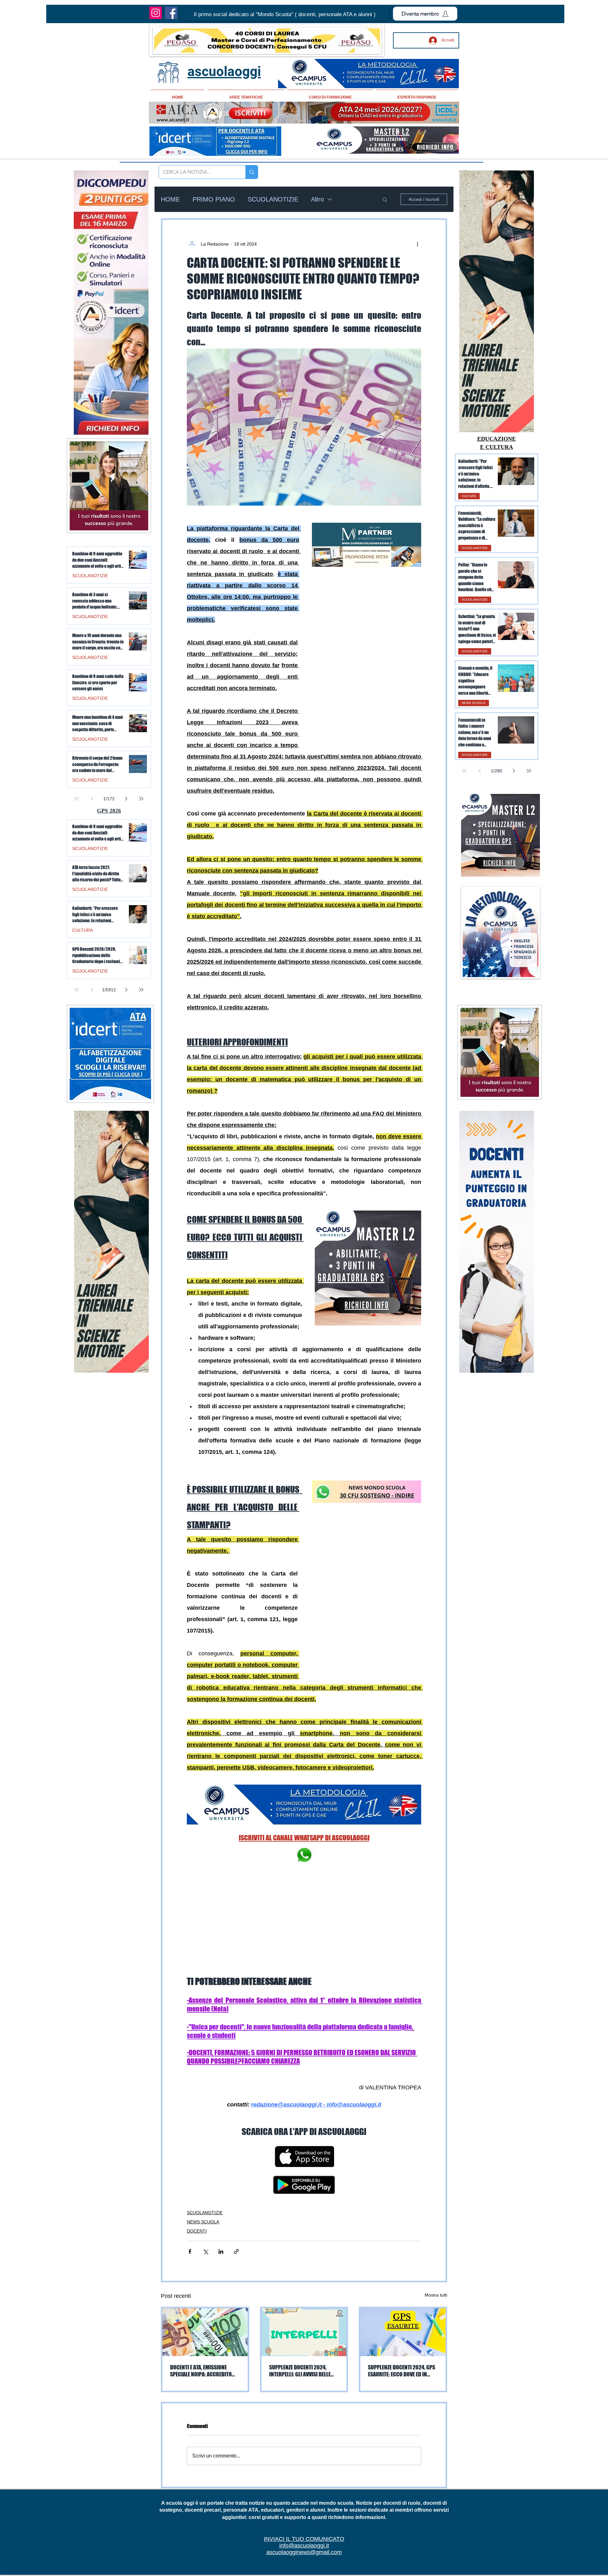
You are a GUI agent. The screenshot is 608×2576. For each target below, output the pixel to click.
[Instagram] (156, 13)
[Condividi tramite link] (236, 2173)
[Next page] (514, 771)
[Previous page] (479, 771)
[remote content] (366, 614)
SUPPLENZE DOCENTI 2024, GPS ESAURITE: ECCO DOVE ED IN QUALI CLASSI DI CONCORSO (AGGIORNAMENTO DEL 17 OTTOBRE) (402, 2292)
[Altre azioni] (417, 244)
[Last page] (529, 771)
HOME (170, 199)
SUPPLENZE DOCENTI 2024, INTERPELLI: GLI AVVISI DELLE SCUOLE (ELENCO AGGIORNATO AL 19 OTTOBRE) (302, 2292)
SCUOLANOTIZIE (273, 199)
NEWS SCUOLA (203, 2143)
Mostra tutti (436, 2216)
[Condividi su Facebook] (190, 2173)
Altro (317, 199)
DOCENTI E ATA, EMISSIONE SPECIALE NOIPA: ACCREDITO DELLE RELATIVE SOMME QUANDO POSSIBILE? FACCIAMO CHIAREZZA (205, 2292)
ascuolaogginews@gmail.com (304, 2474)
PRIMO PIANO (214, 199)
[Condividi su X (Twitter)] (205, 2173)
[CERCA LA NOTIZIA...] (252, 172)
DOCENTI (197, 2152)
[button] (285, 15)
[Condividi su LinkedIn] (221, 2173)
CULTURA (469, 496)
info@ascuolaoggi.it (304, 2467)
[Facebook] (171, 13)
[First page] (464, 771)
